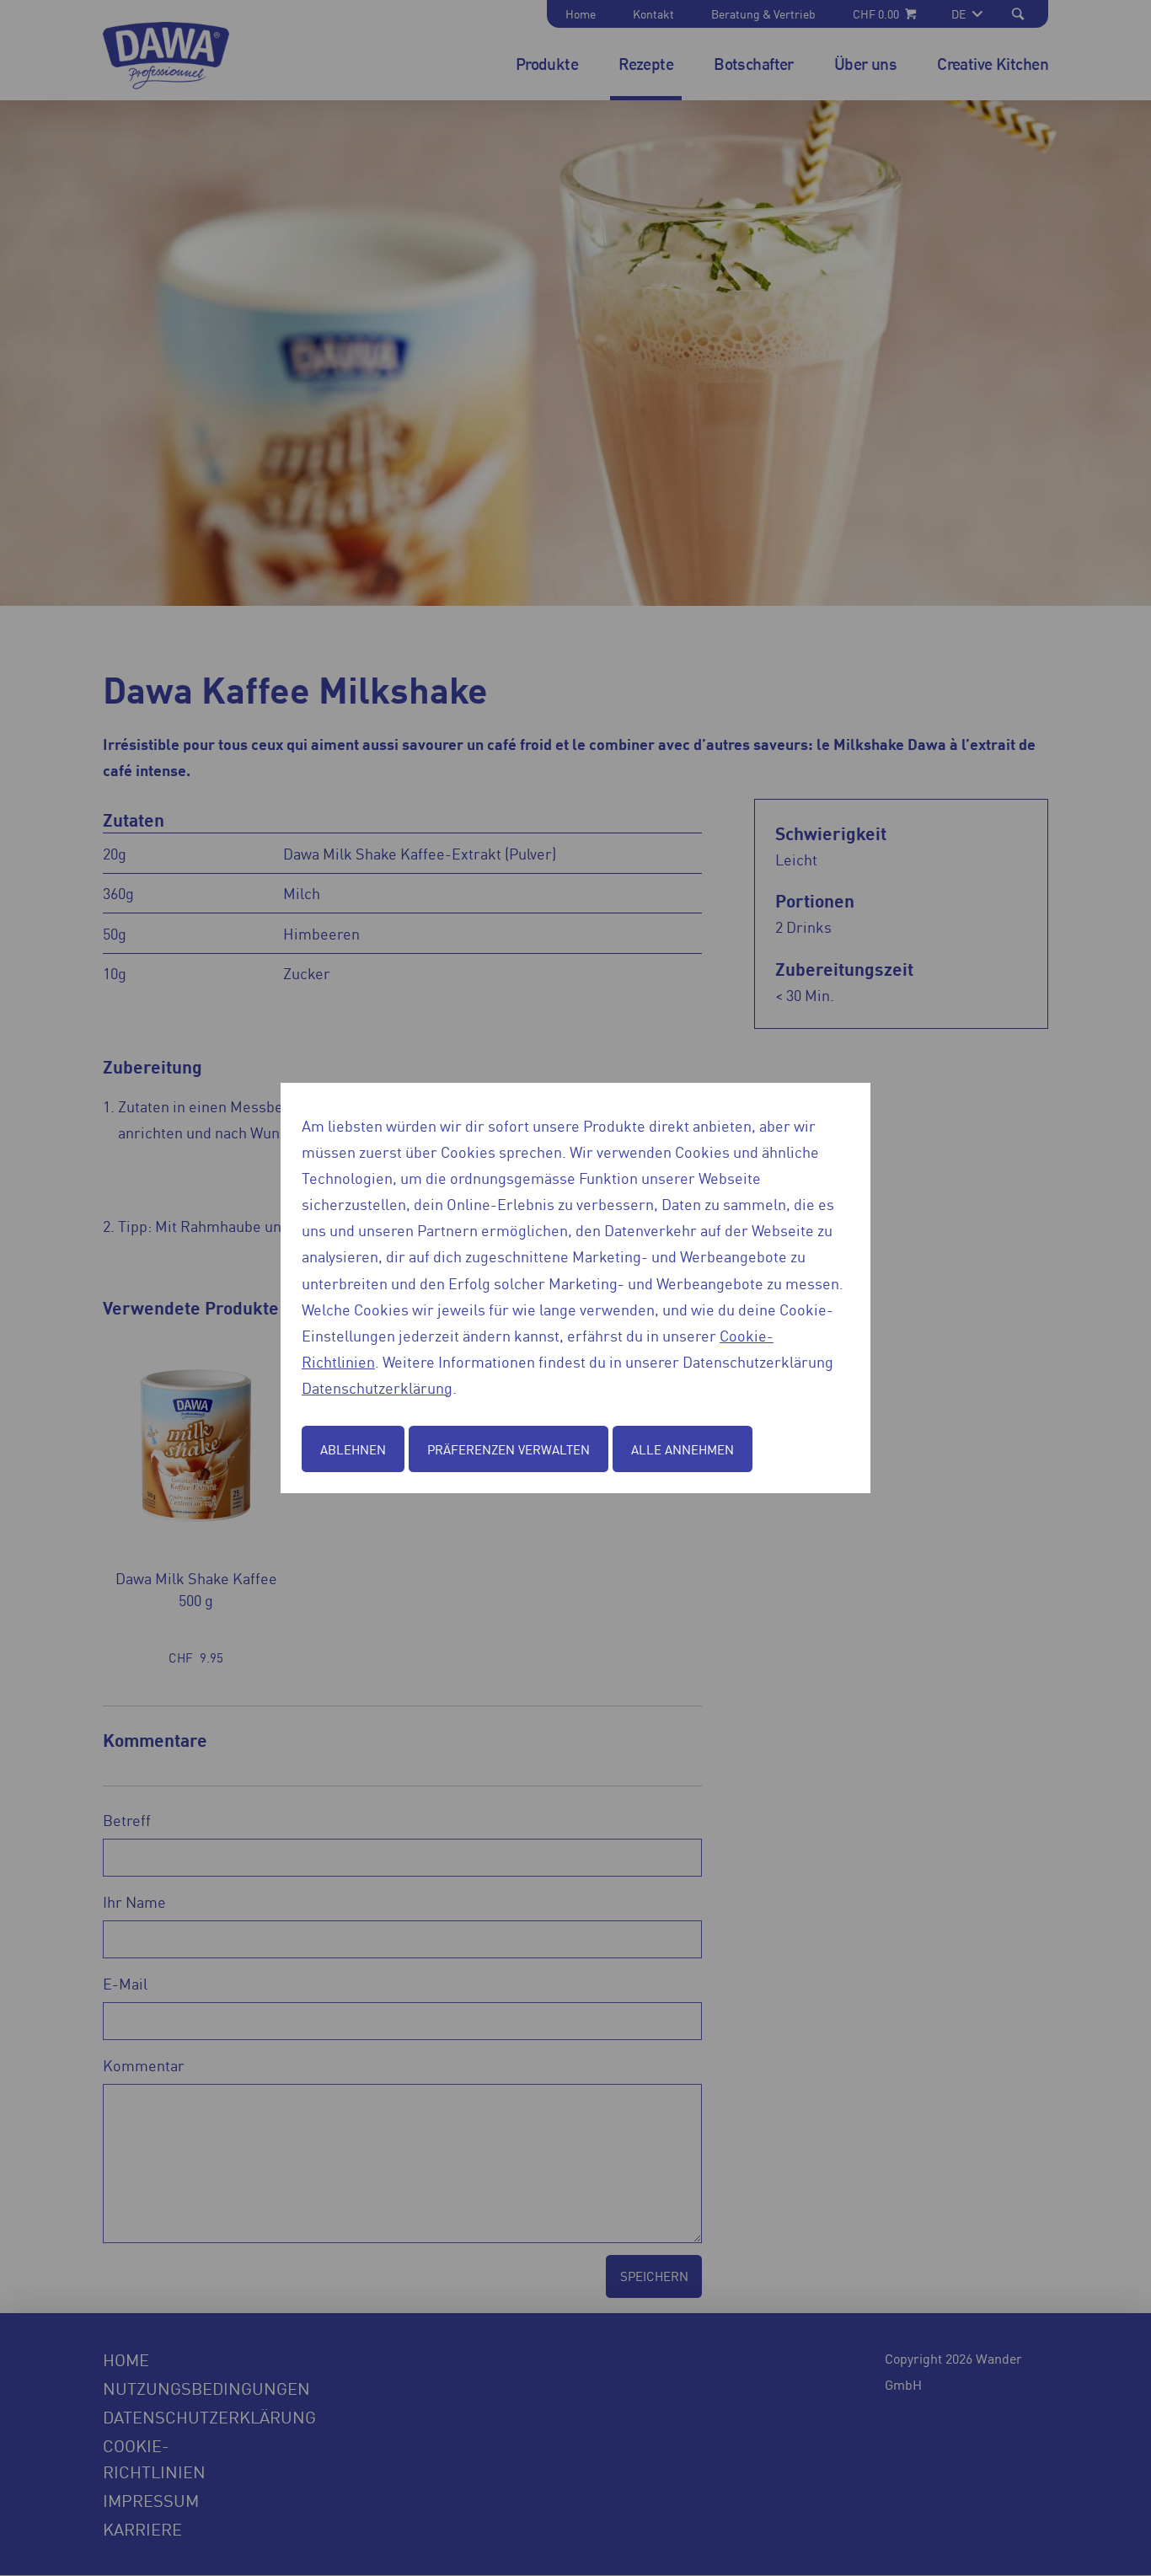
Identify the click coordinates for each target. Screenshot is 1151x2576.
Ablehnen (353, 1449)
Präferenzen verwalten (509, 1449)
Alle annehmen (683, 1449)
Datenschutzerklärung (377, 1387)
